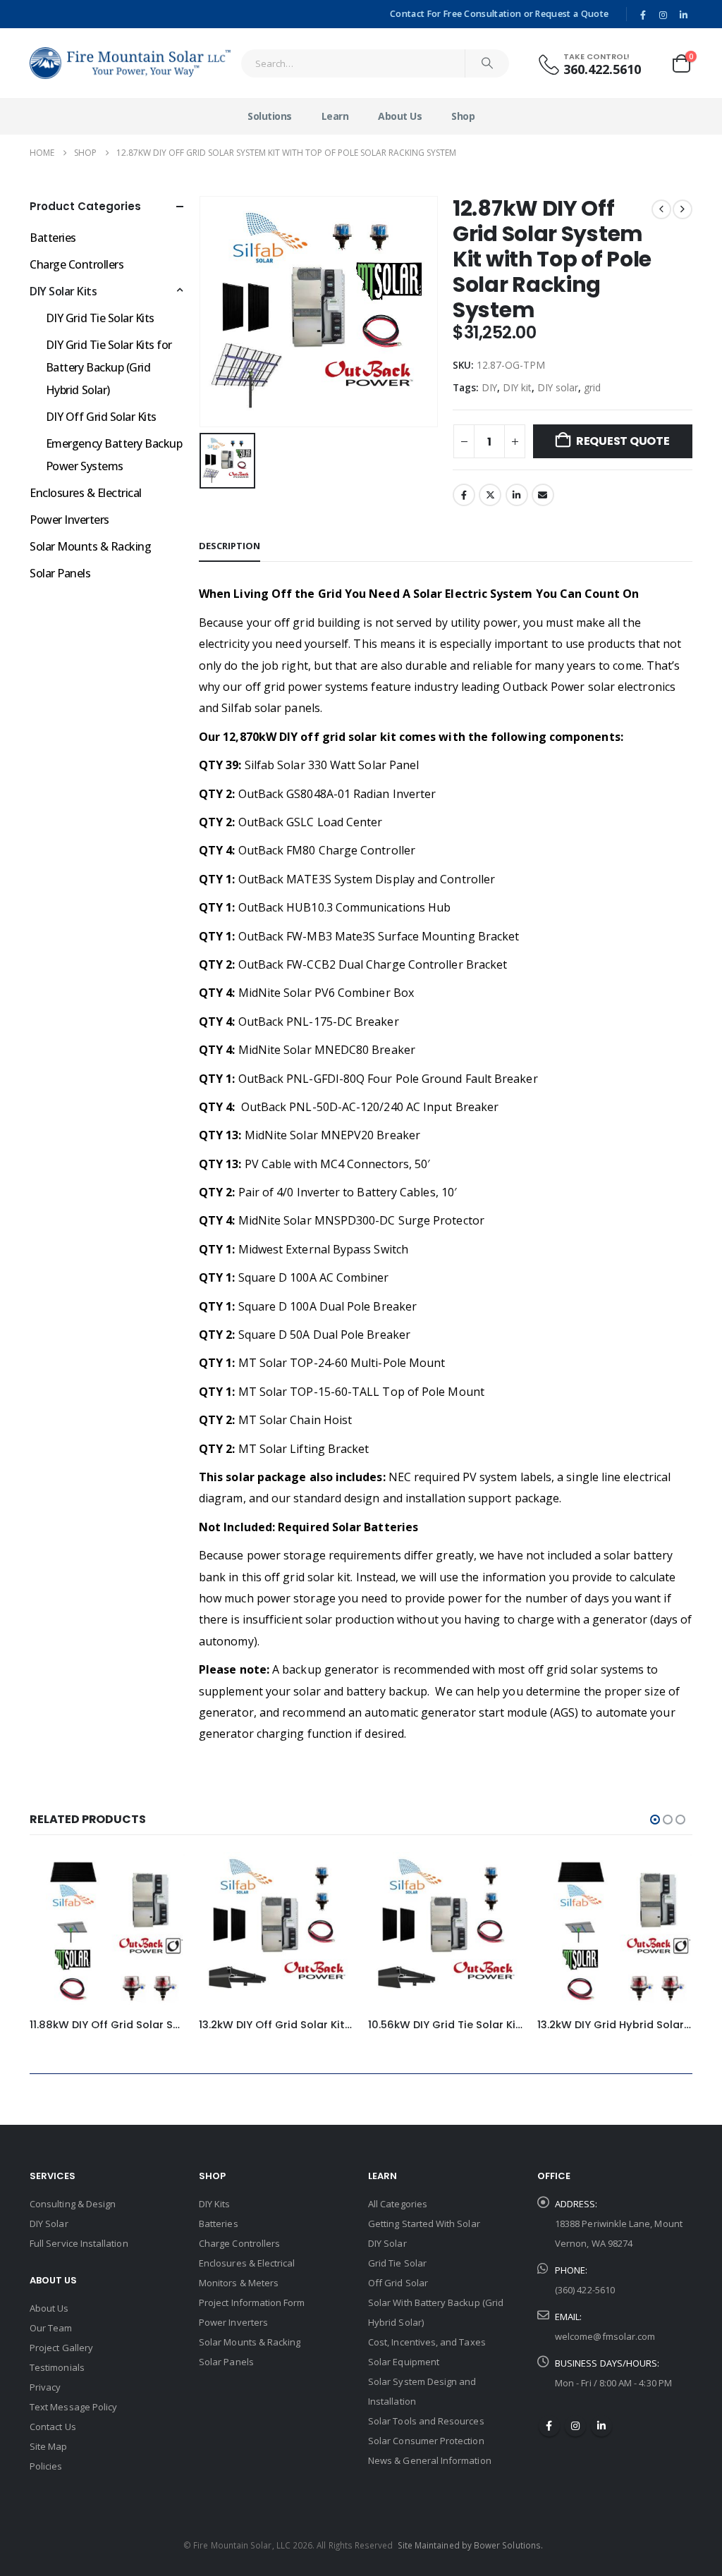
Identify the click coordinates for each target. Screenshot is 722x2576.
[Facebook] (643, 15)
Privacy (45, 2387)
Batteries (53, 238)
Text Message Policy (73, 2407)
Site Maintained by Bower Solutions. (470, 2545)
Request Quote (623, 441)
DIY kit (517, 387)
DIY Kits (215, 2204)
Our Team (51, 2328)
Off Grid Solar (398, 2283)
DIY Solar (49, 2224)
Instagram (575, 2426)
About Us (400, 116)
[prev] (661, 209)
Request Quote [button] (161, 1875)
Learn (335, 116)
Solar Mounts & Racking (90, 546)
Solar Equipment (404, 2362)
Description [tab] (230, 546)
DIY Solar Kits (63, 291)
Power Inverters (69, 520)
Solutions (270, 116)
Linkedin (601, 2426)
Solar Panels (60, 573)
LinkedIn (517, 495)
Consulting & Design (73, 2204)
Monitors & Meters (239, 2283)
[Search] (487, 63)
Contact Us (53, 2427)
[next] (683, 209)
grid (592, 387)
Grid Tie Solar (397, 2263)
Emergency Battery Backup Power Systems (114, 455)
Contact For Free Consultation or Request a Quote (499, 14)
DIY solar (558, 387)
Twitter (490, 495)
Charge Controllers (77, 264)
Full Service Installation (79, 2243)
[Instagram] (663, 15)
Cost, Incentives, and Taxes (427, 2342)
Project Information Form (252, 2302)
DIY (489, 387)
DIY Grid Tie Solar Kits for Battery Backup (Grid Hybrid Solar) (109, 367)
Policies (46, 2466)
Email (543, 495)
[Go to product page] (107, 1930)
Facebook (464, 495)
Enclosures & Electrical (86, 493)
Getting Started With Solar (424, 2224)
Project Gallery (61, 2348)
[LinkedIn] (683, 15)
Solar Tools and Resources (426, 2421)
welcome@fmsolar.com (605, 2336)
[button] (655, 1820)
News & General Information (430, 2460)
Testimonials (57, 2367)
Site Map (49, 2446)
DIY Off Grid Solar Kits (101, 417)
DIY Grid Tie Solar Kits (100, 318)
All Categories (398, 2204)
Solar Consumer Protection (426, 2441)
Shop (463, 116)
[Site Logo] (130, 63)
